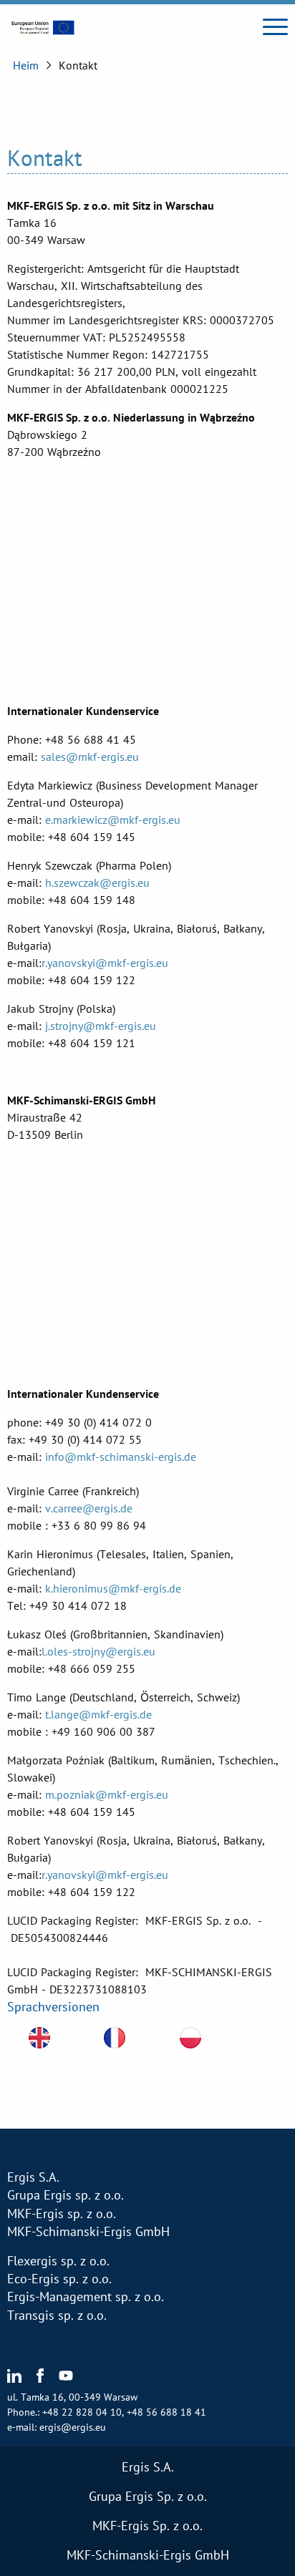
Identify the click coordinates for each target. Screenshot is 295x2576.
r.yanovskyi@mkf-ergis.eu (105, 963)
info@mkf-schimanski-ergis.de (121, 1457)
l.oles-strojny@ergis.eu (98, 1651)
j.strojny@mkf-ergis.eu (101, 1026)
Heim (26, 65)
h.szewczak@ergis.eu (97, 883)
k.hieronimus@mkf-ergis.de (113, 1588)
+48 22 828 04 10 (82, 2412)
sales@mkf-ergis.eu (90, 757)
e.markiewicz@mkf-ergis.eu (113, 820)
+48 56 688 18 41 (166, 2412)
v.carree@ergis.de (89, 1508)
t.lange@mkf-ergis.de (98, 1714)
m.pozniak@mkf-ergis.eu (107, 1794)
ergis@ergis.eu (73, 2427)
